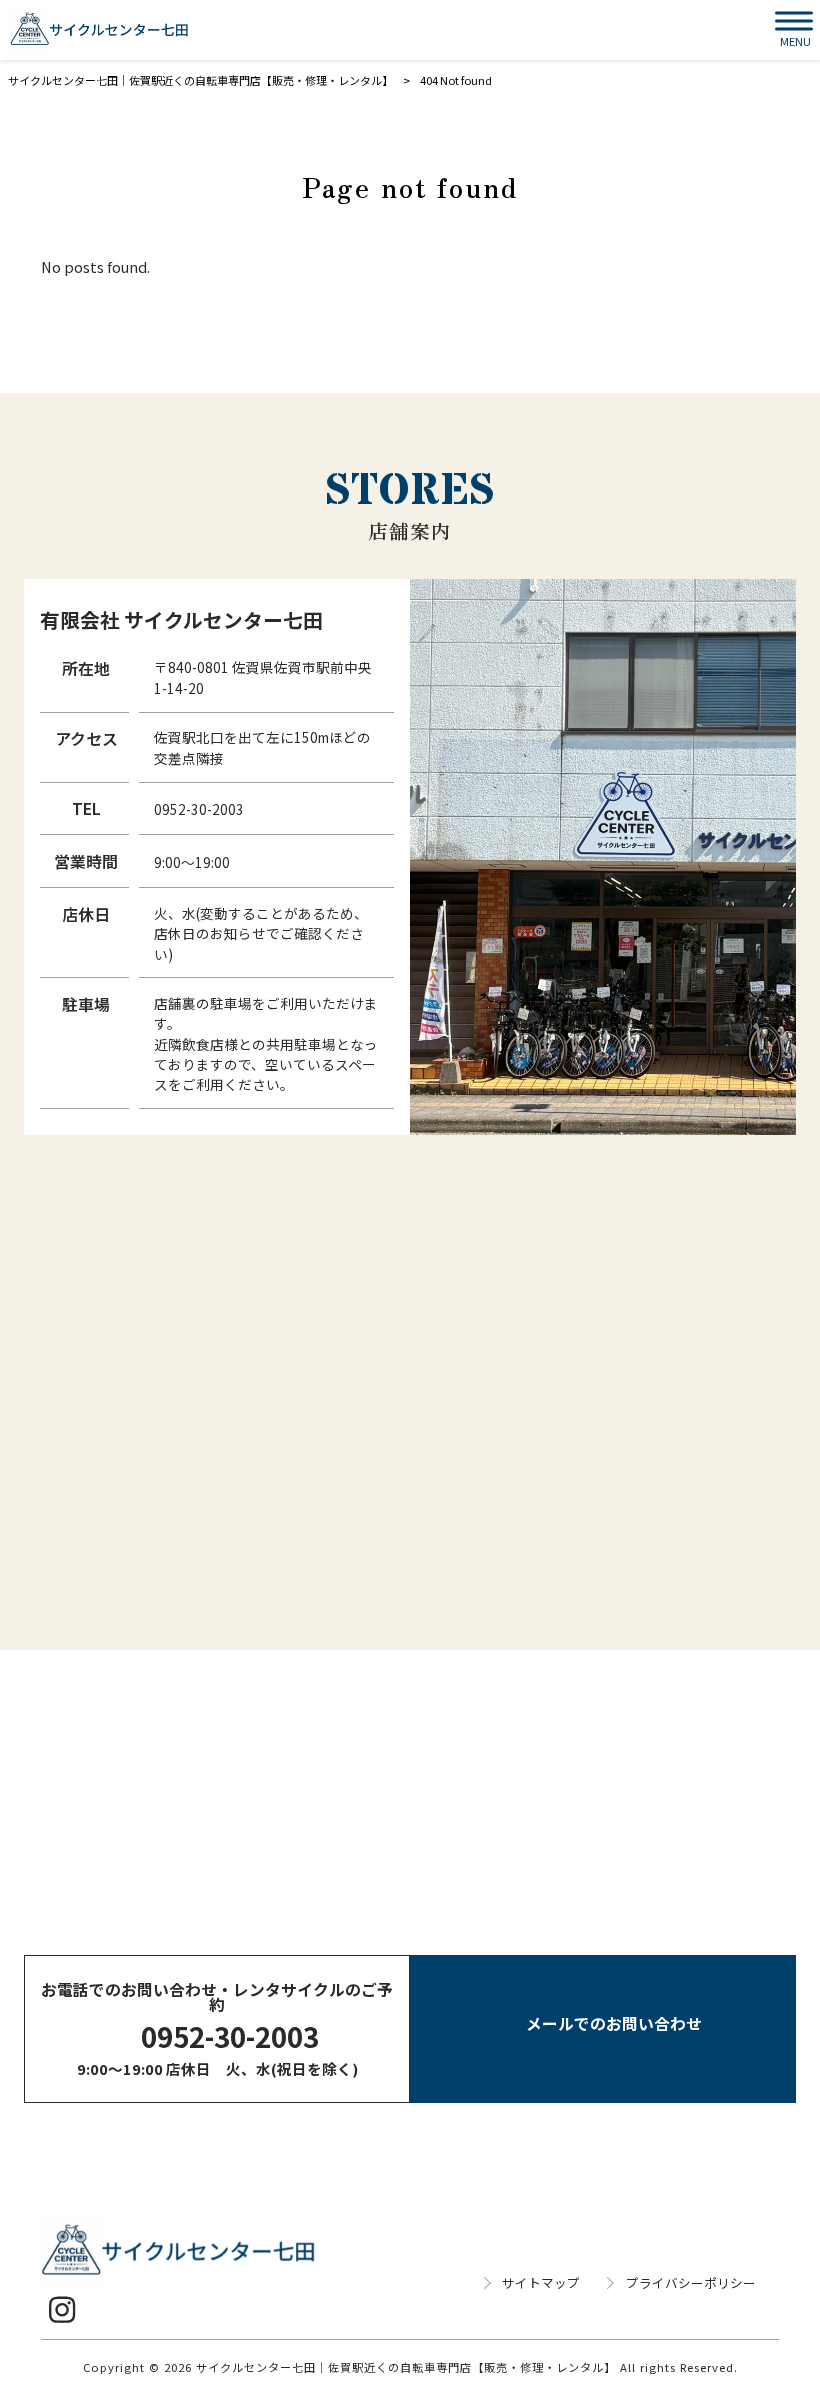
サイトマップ (541, 2283)
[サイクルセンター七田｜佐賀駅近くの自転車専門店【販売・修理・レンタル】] (99, 30)
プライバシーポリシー (691, 2283)
